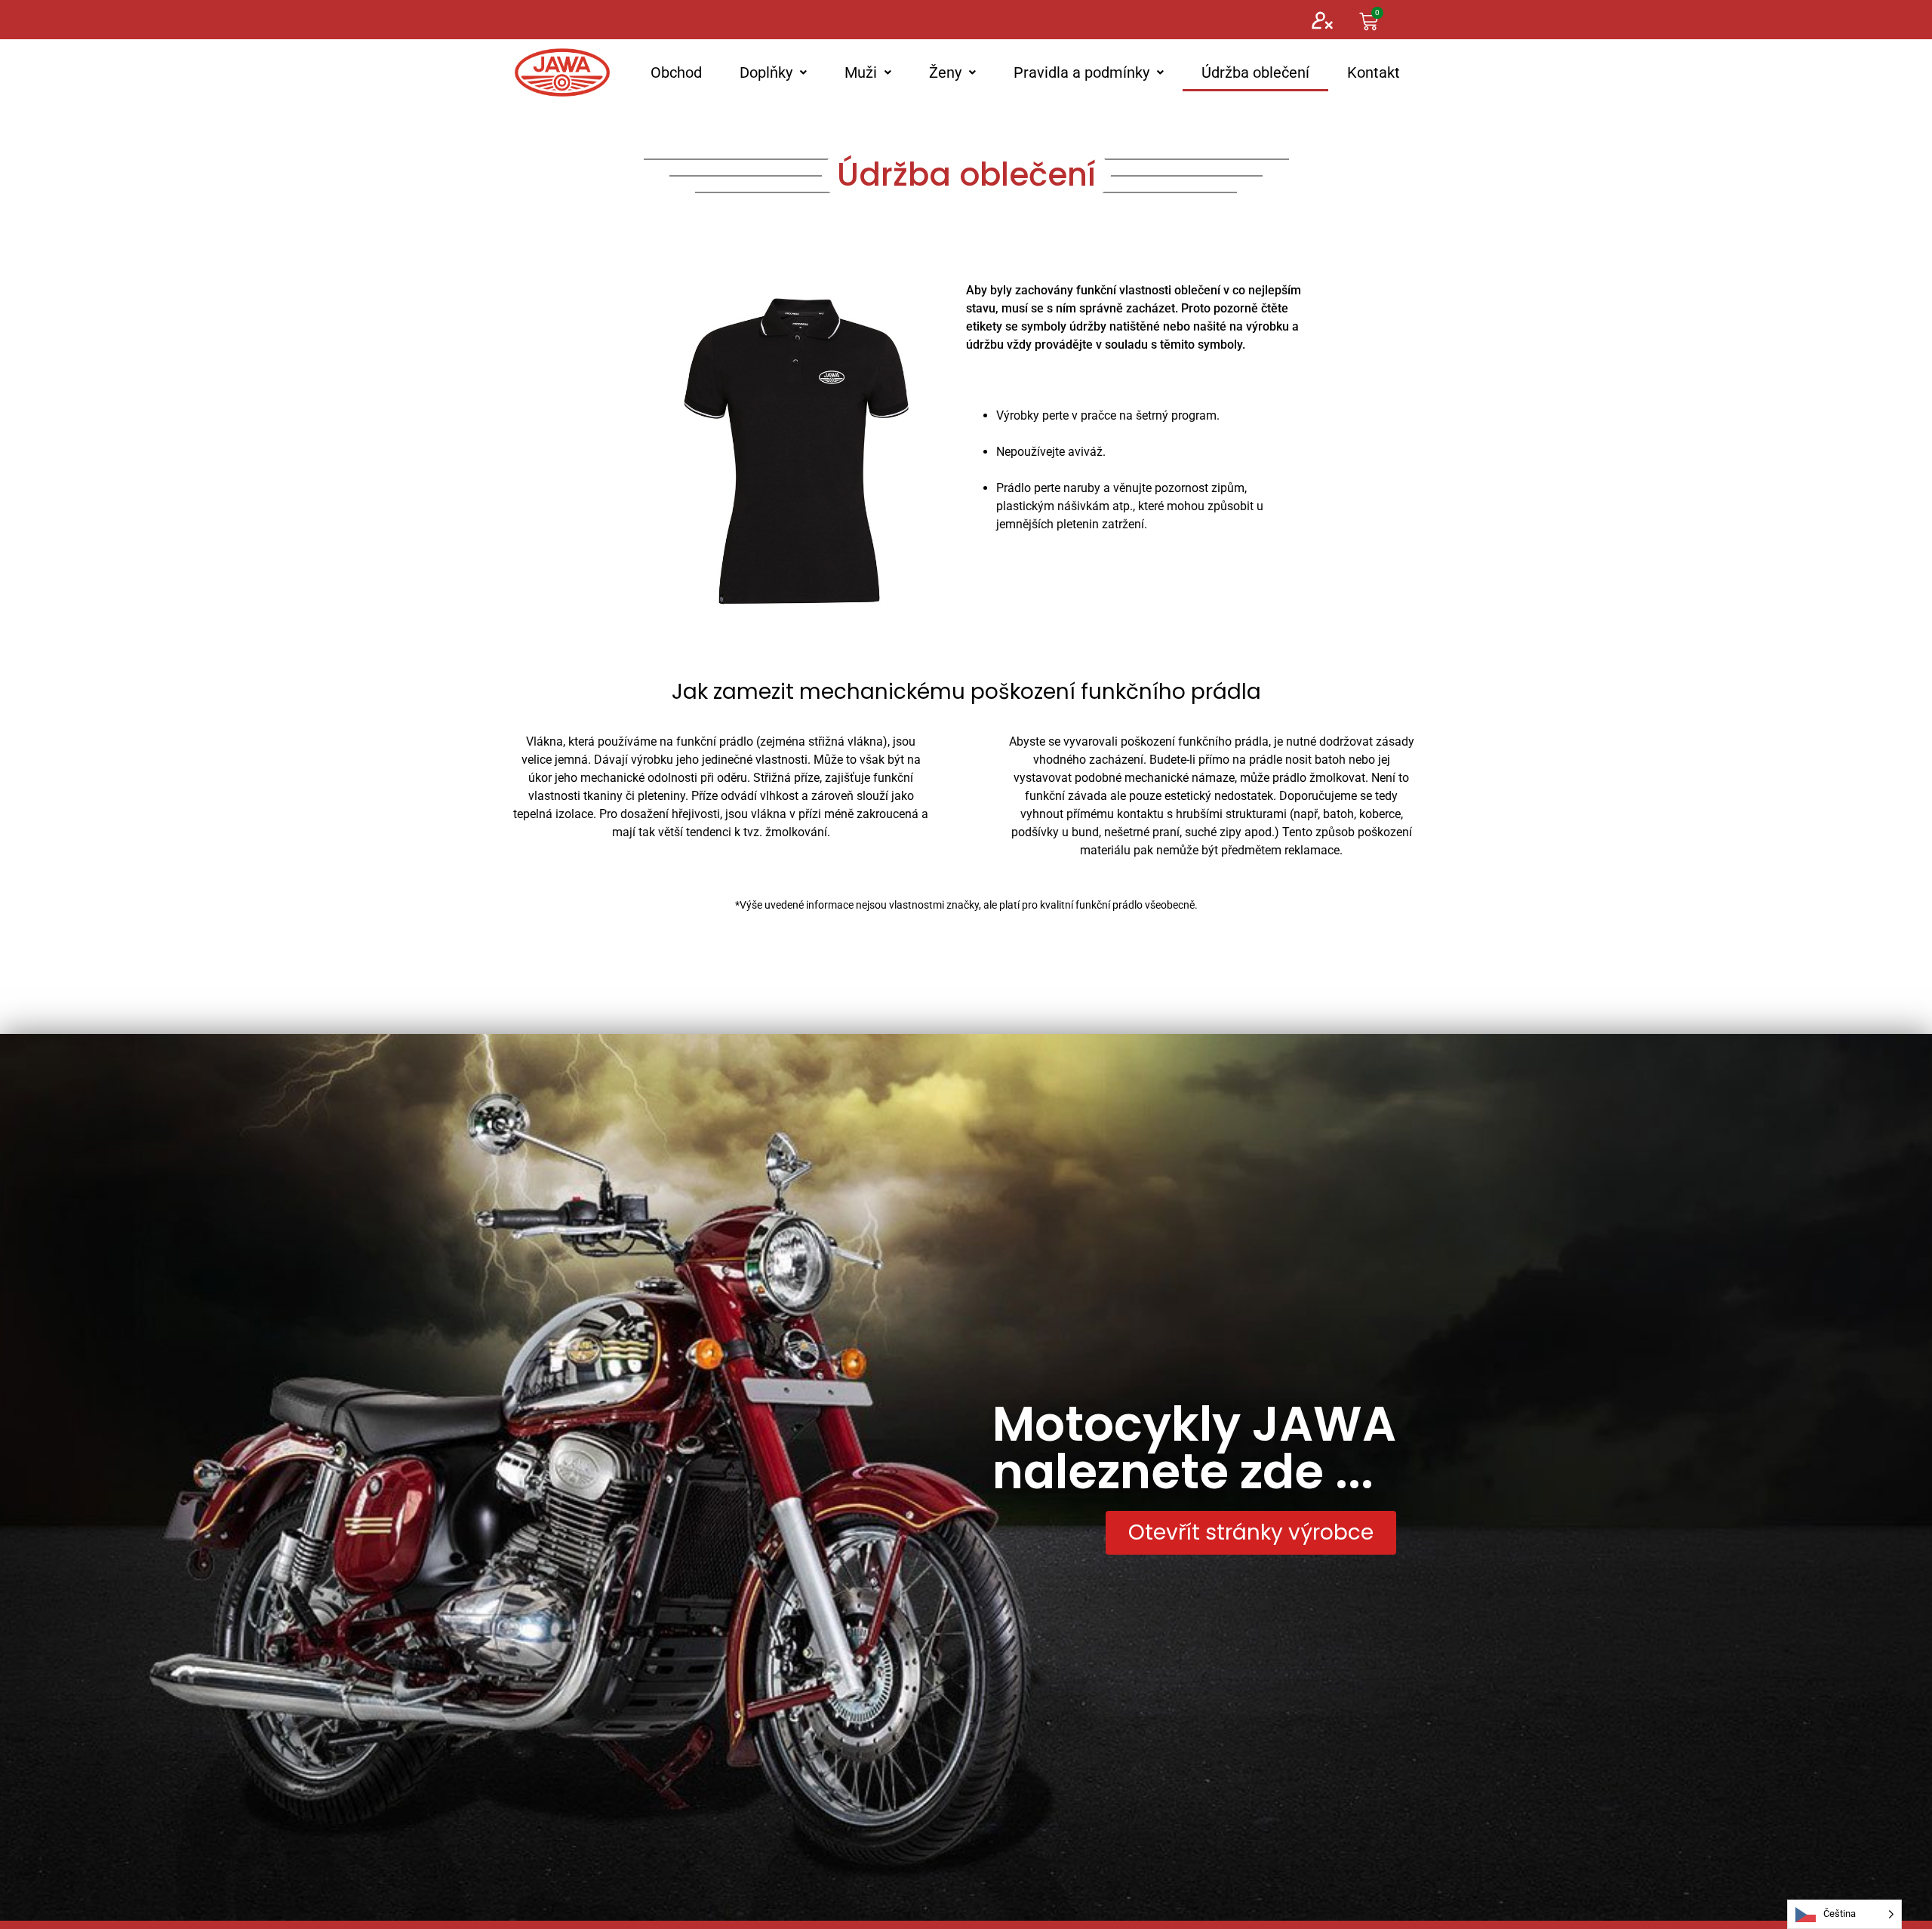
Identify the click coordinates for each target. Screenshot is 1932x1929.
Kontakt (1374, 72)
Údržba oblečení (1255, 72)
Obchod (676, 72)
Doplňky (766, 72)
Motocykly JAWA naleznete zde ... (1194, 1448)
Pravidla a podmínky (1081, 72)
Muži (861, 72)
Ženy (945, 72)
